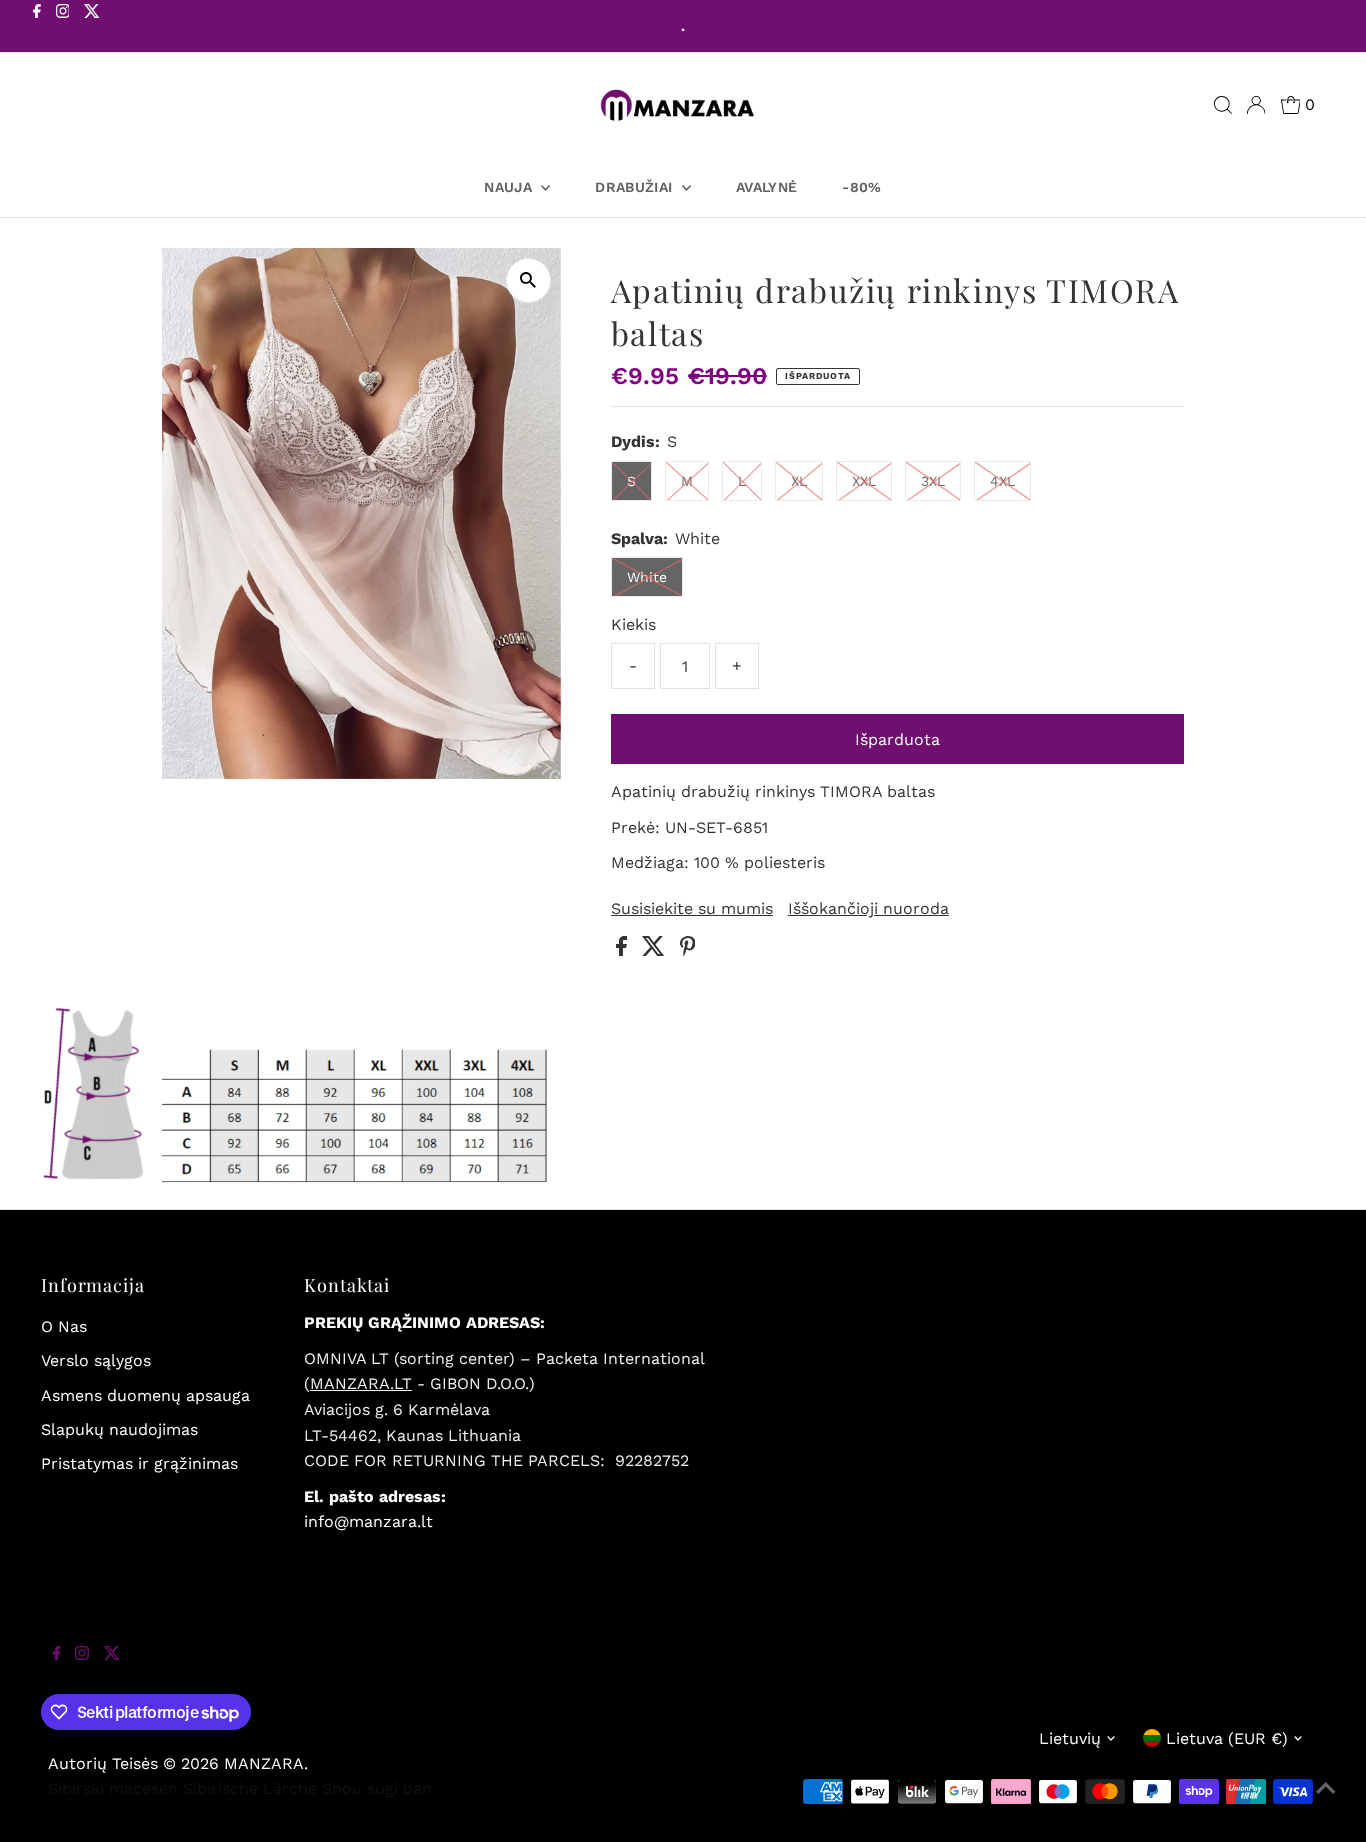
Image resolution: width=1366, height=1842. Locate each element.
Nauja (510, 187)
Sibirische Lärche (250, 1788)
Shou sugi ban (377, 1788)
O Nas (64, 1326)
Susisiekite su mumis (692, 909)
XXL (864, 481)
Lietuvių (1070, 1738)
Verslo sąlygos (96, 1360)
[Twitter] (92, 28)
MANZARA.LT (361, 1383)
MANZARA (264, 1763)
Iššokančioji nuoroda (868, 909)
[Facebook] (37, 28)
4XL (1002, 481)
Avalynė (766, 187)
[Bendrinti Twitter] (656, 950)
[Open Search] (1223, 105)
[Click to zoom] (528, 280)
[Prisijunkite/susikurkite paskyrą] (1256, 105)
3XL (933, 481)
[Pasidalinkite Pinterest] (688, 950)
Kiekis (633, 624)
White (647, 577)
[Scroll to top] (1326, 1802)
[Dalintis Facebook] (624, 950)
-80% (861, 187)
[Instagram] (63, 28)
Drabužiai (636, 187)
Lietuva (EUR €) (1227, 1738)
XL (799, 481)
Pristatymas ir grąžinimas (139, 1463)
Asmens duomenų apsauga (145, 1395)
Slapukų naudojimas (119, 1429)
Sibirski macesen (113, 1788)
